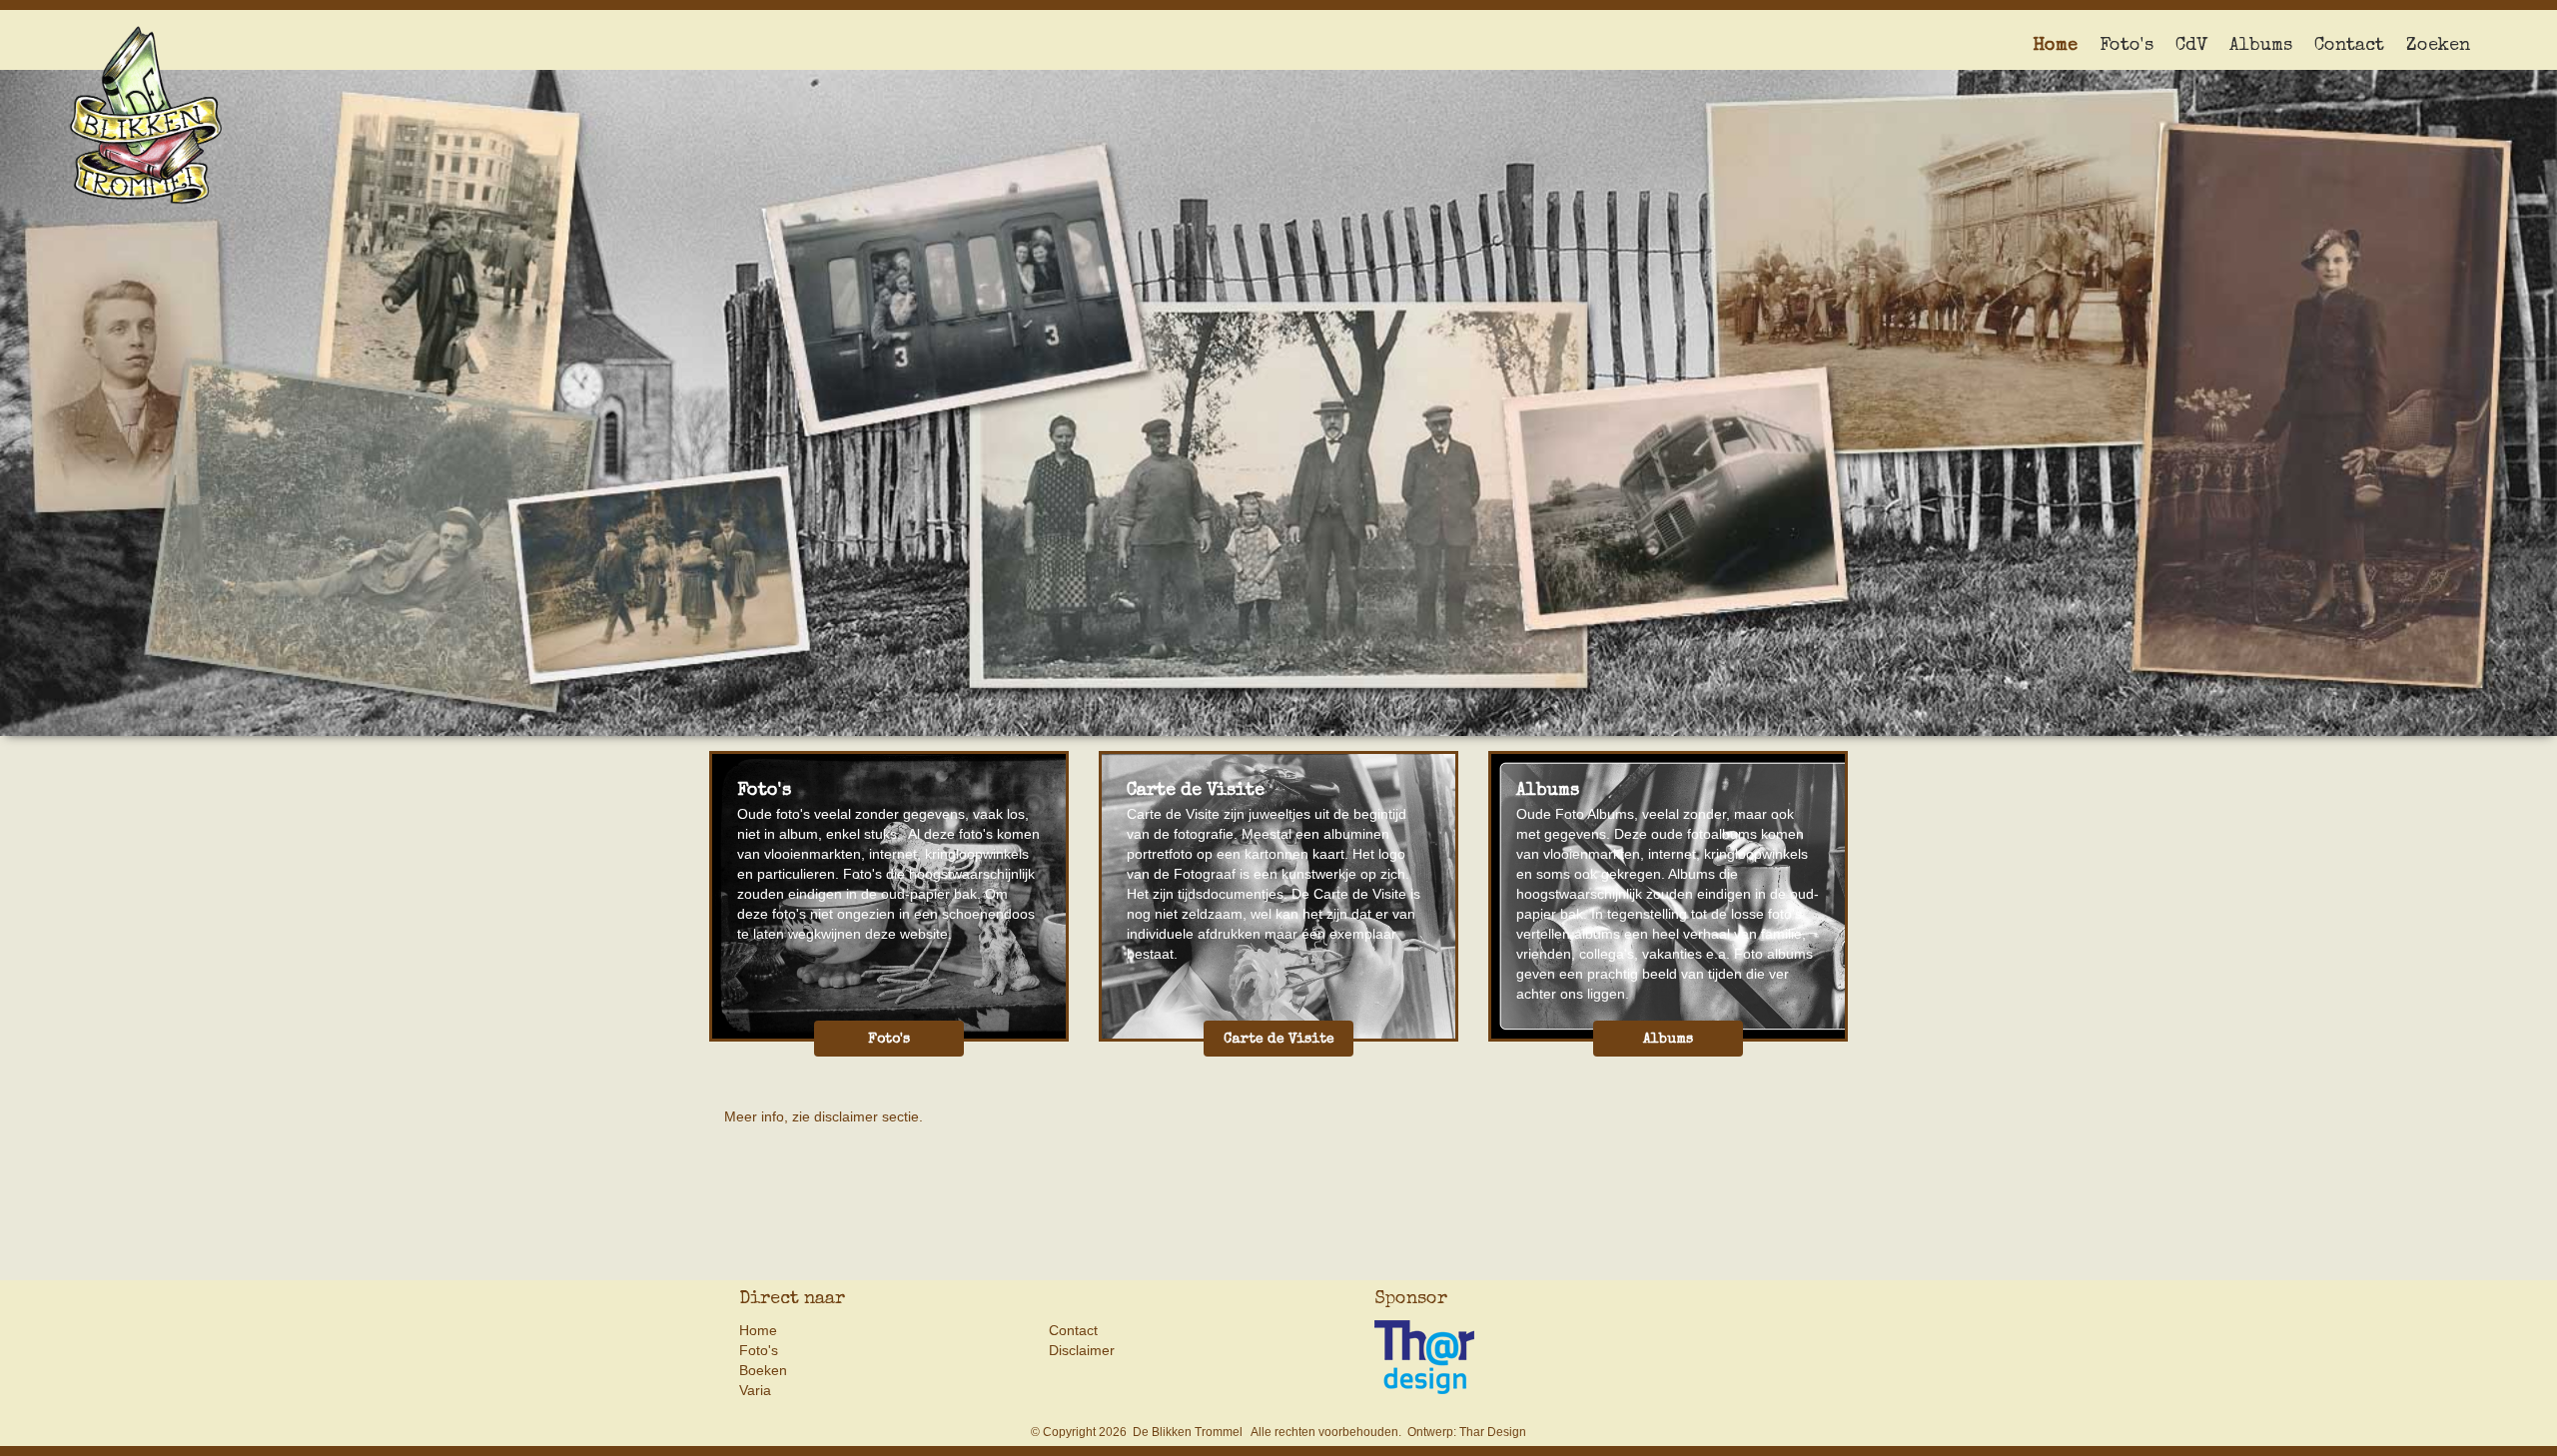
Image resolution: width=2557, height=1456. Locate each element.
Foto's (2127, 46)
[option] (1278, 368)
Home (2055, 46)
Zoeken (2438, 46)
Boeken (763, 1370)
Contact (2349, 46)
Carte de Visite (1279, 1040)
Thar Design (1493, 1432)
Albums (2261, 46)
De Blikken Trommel (1188, 1432)
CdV (2191, 46)
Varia (755, 1390)
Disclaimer (1082, 1350)
